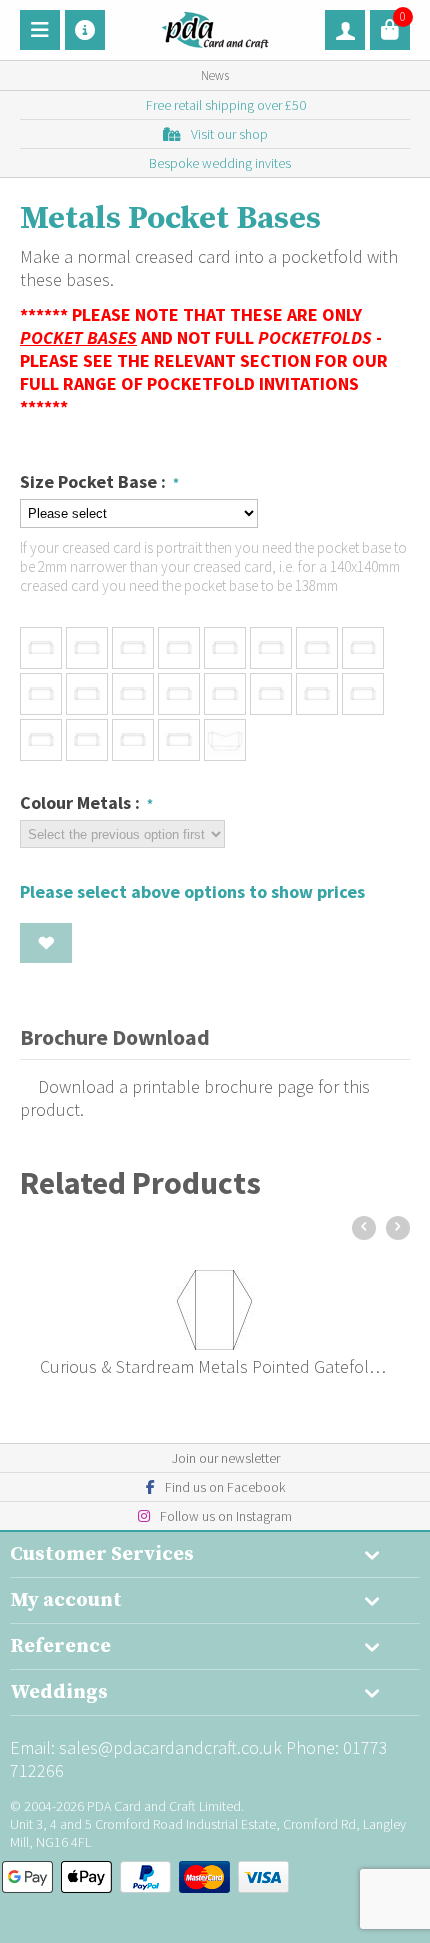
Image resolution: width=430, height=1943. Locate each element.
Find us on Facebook (225, 1487)
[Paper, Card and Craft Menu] (40, 30)
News (215, 75)
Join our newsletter (226, 1458)
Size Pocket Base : (95, 481)
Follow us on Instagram (226, 1516)
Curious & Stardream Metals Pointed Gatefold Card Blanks (215, 1366)
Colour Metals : (82, 802)
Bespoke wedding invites (220, 163)
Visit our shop (229, 134)
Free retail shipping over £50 (226, 105)
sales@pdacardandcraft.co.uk (170, 1747)
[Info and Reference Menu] (85, 30)
